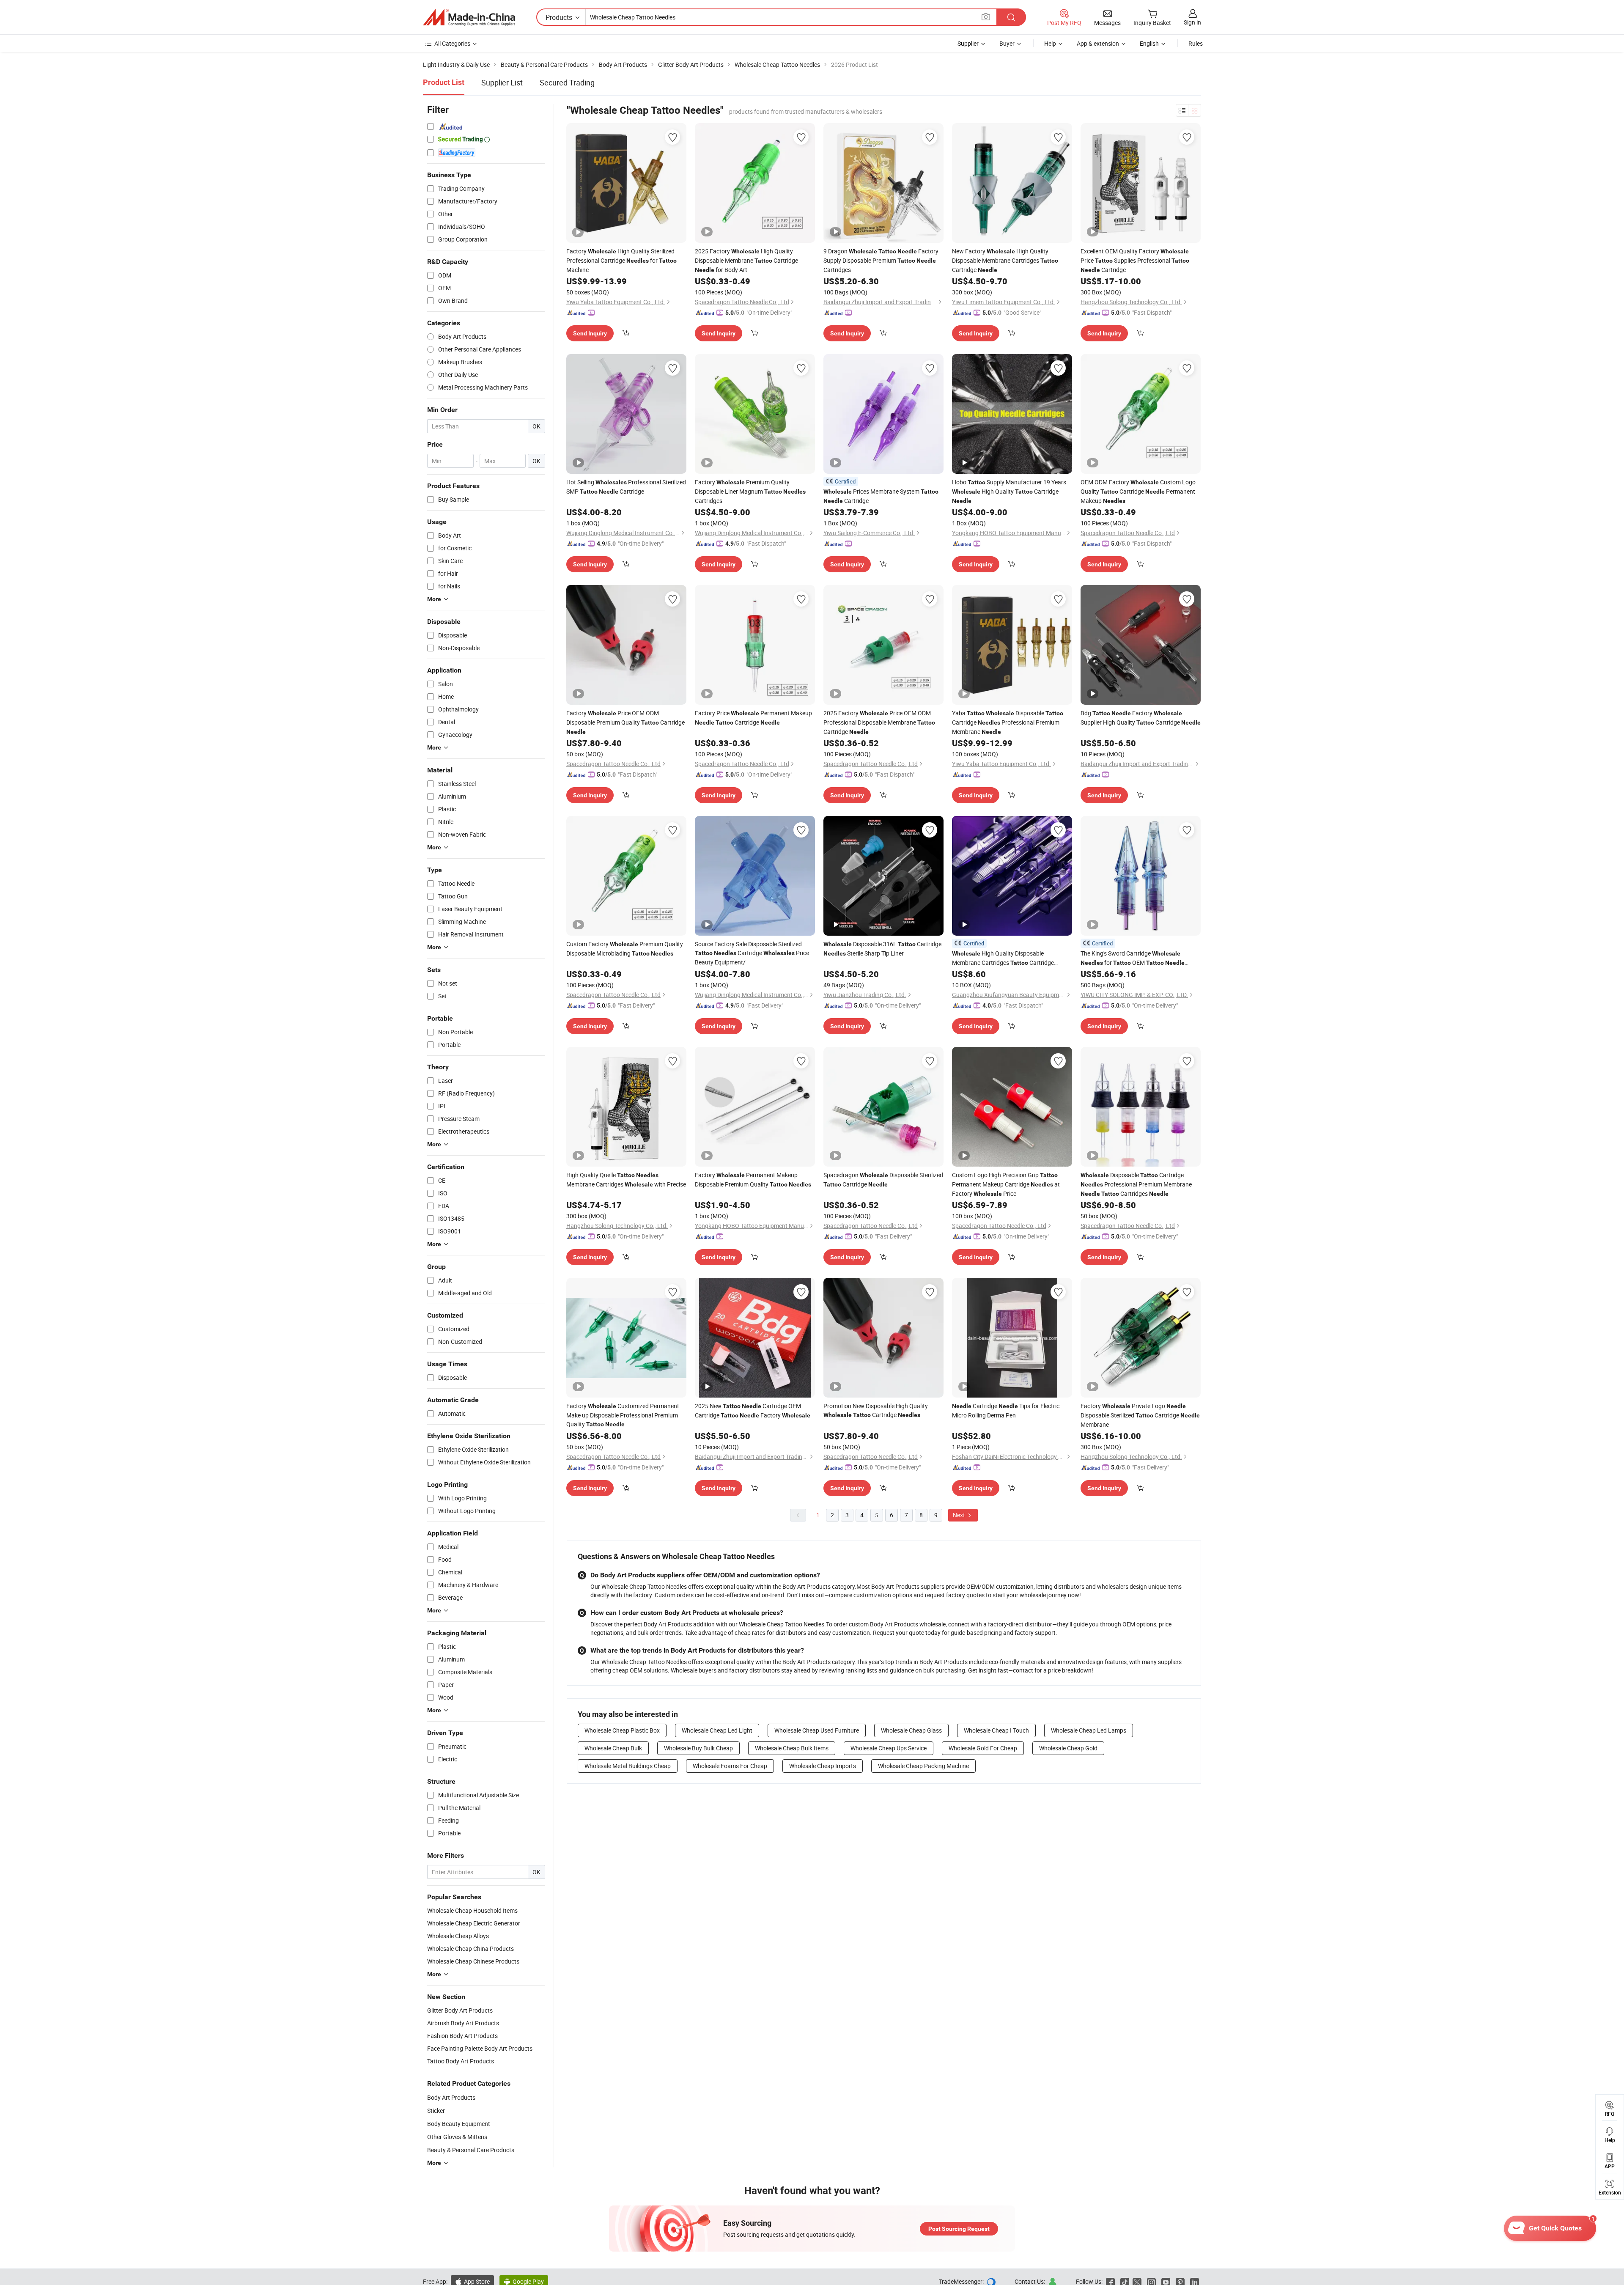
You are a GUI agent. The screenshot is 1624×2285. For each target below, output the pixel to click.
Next (960, 1515)
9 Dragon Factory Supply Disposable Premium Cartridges (881, 260)
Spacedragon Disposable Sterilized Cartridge (883, 1180)
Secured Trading (567, 82)
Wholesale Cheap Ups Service (889, 1748)
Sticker (436, 2111)
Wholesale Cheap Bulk (613, 1748)
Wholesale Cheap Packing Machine (923, 1766)
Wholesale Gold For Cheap (983, 1748)
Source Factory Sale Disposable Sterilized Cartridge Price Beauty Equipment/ (752, 953)
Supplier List (502, 82)
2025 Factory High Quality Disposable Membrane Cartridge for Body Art (746, 260)
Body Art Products (451, 2097)
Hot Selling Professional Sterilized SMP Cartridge (626, 487)
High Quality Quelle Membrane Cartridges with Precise (626, 1180)
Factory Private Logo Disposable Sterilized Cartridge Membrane (1140, 1415)
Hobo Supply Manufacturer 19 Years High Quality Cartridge (1009, 491)
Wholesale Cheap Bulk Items (792, 1748)
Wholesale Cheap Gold (1068, 1748)
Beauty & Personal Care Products (471, 2150)
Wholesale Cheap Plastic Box (622, 1730)
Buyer (1007, 43)
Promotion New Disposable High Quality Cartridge (876, 1410)
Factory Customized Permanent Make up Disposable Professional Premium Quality (623, 1415)
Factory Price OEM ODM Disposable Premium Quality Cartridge (625, 722)
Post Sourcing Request (959, 2229)
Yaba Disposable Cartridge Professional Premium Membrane (1008, 722)
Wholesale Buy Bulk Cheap (698, 1748)
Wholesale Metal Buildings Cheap (628, 1766)
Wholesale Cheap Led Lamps (1089, 1730)
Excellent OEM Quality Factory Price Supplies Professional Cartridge (1135, 260)
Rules (1196, 43)
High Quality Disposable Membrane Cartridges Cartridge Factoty (1003, 958)
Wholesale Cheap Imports (823, 1766)
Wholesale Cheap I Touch (996, 1730)
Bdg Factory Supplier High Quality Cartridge (1141, 718)
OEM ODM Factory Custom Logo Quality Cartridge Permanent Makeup (1138, 491)
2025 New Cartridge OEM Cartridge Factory (753, 1410)
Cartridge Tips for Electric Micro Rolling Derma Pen (1006, 1410)
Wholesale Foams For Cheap (730, 1766)
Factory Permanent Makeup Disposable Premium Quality (753, 1180)
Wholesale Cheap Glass (911, 1730)
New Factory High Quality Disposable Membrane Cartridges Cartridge (1005, 260)
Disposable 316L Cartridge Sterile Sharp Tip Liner (882, 949)
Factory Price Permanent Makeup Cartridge (753, 718)
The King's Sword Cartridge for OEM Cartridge (1133, 958)
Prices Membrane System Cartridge (881, 496)
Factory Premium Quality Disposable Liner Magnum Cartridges (750, 491)
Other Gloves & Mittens (457, 2137)
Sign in (1192, 22)
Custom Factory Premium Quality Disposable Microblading (625, 949)
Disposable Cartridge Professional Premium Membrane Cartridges (1136, 1184)
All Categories (452, 43)
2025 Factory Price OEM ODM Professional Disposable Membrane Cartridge (879, 722)
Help (1050, 43)
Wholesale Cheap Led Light (717, 1730)
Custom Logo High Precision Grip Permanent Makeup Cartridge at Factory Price (1006, 1184)
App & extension (1098, 43)
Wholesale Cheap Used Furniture (817, 1730)
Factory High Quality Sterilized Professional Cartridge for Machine (621, 260)
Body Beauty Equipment (459, 2124)
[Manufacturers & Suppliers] (469, 17)
